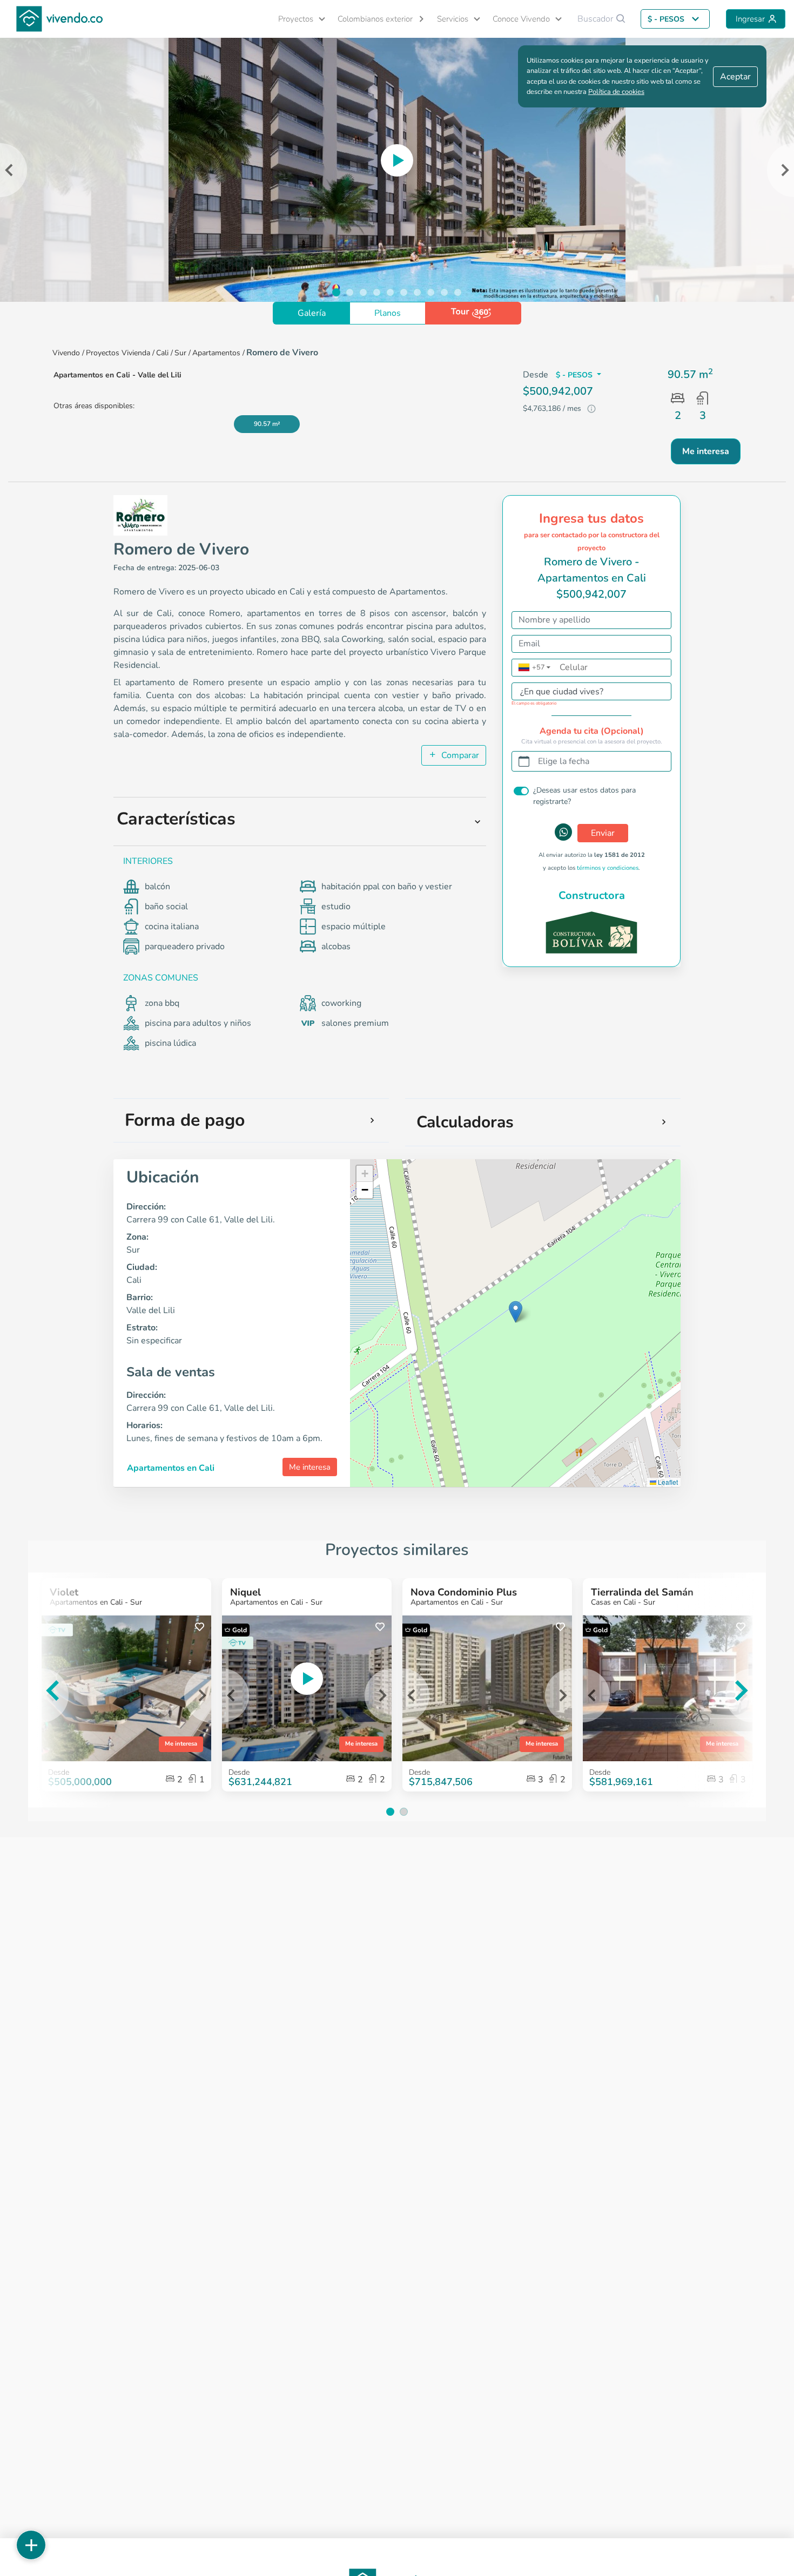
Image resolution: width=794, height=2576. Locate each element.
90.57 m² (267, 424)
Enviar (603, 833)
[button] (297, 19)
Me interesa (310, 1467)
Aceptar (735, 77)
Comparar (459, 755)
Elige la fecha (564, 761)
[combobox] (581, 694)
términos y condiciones (608, 868)
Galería (312, 313)
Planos (388, 313)
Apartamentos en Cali (171, 1468)
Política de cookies (616, 92)
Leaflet (667, 1482)
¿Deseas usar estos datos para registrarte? (584, 796)
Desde (239, 1772)
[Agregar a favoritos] (200, 1627)
